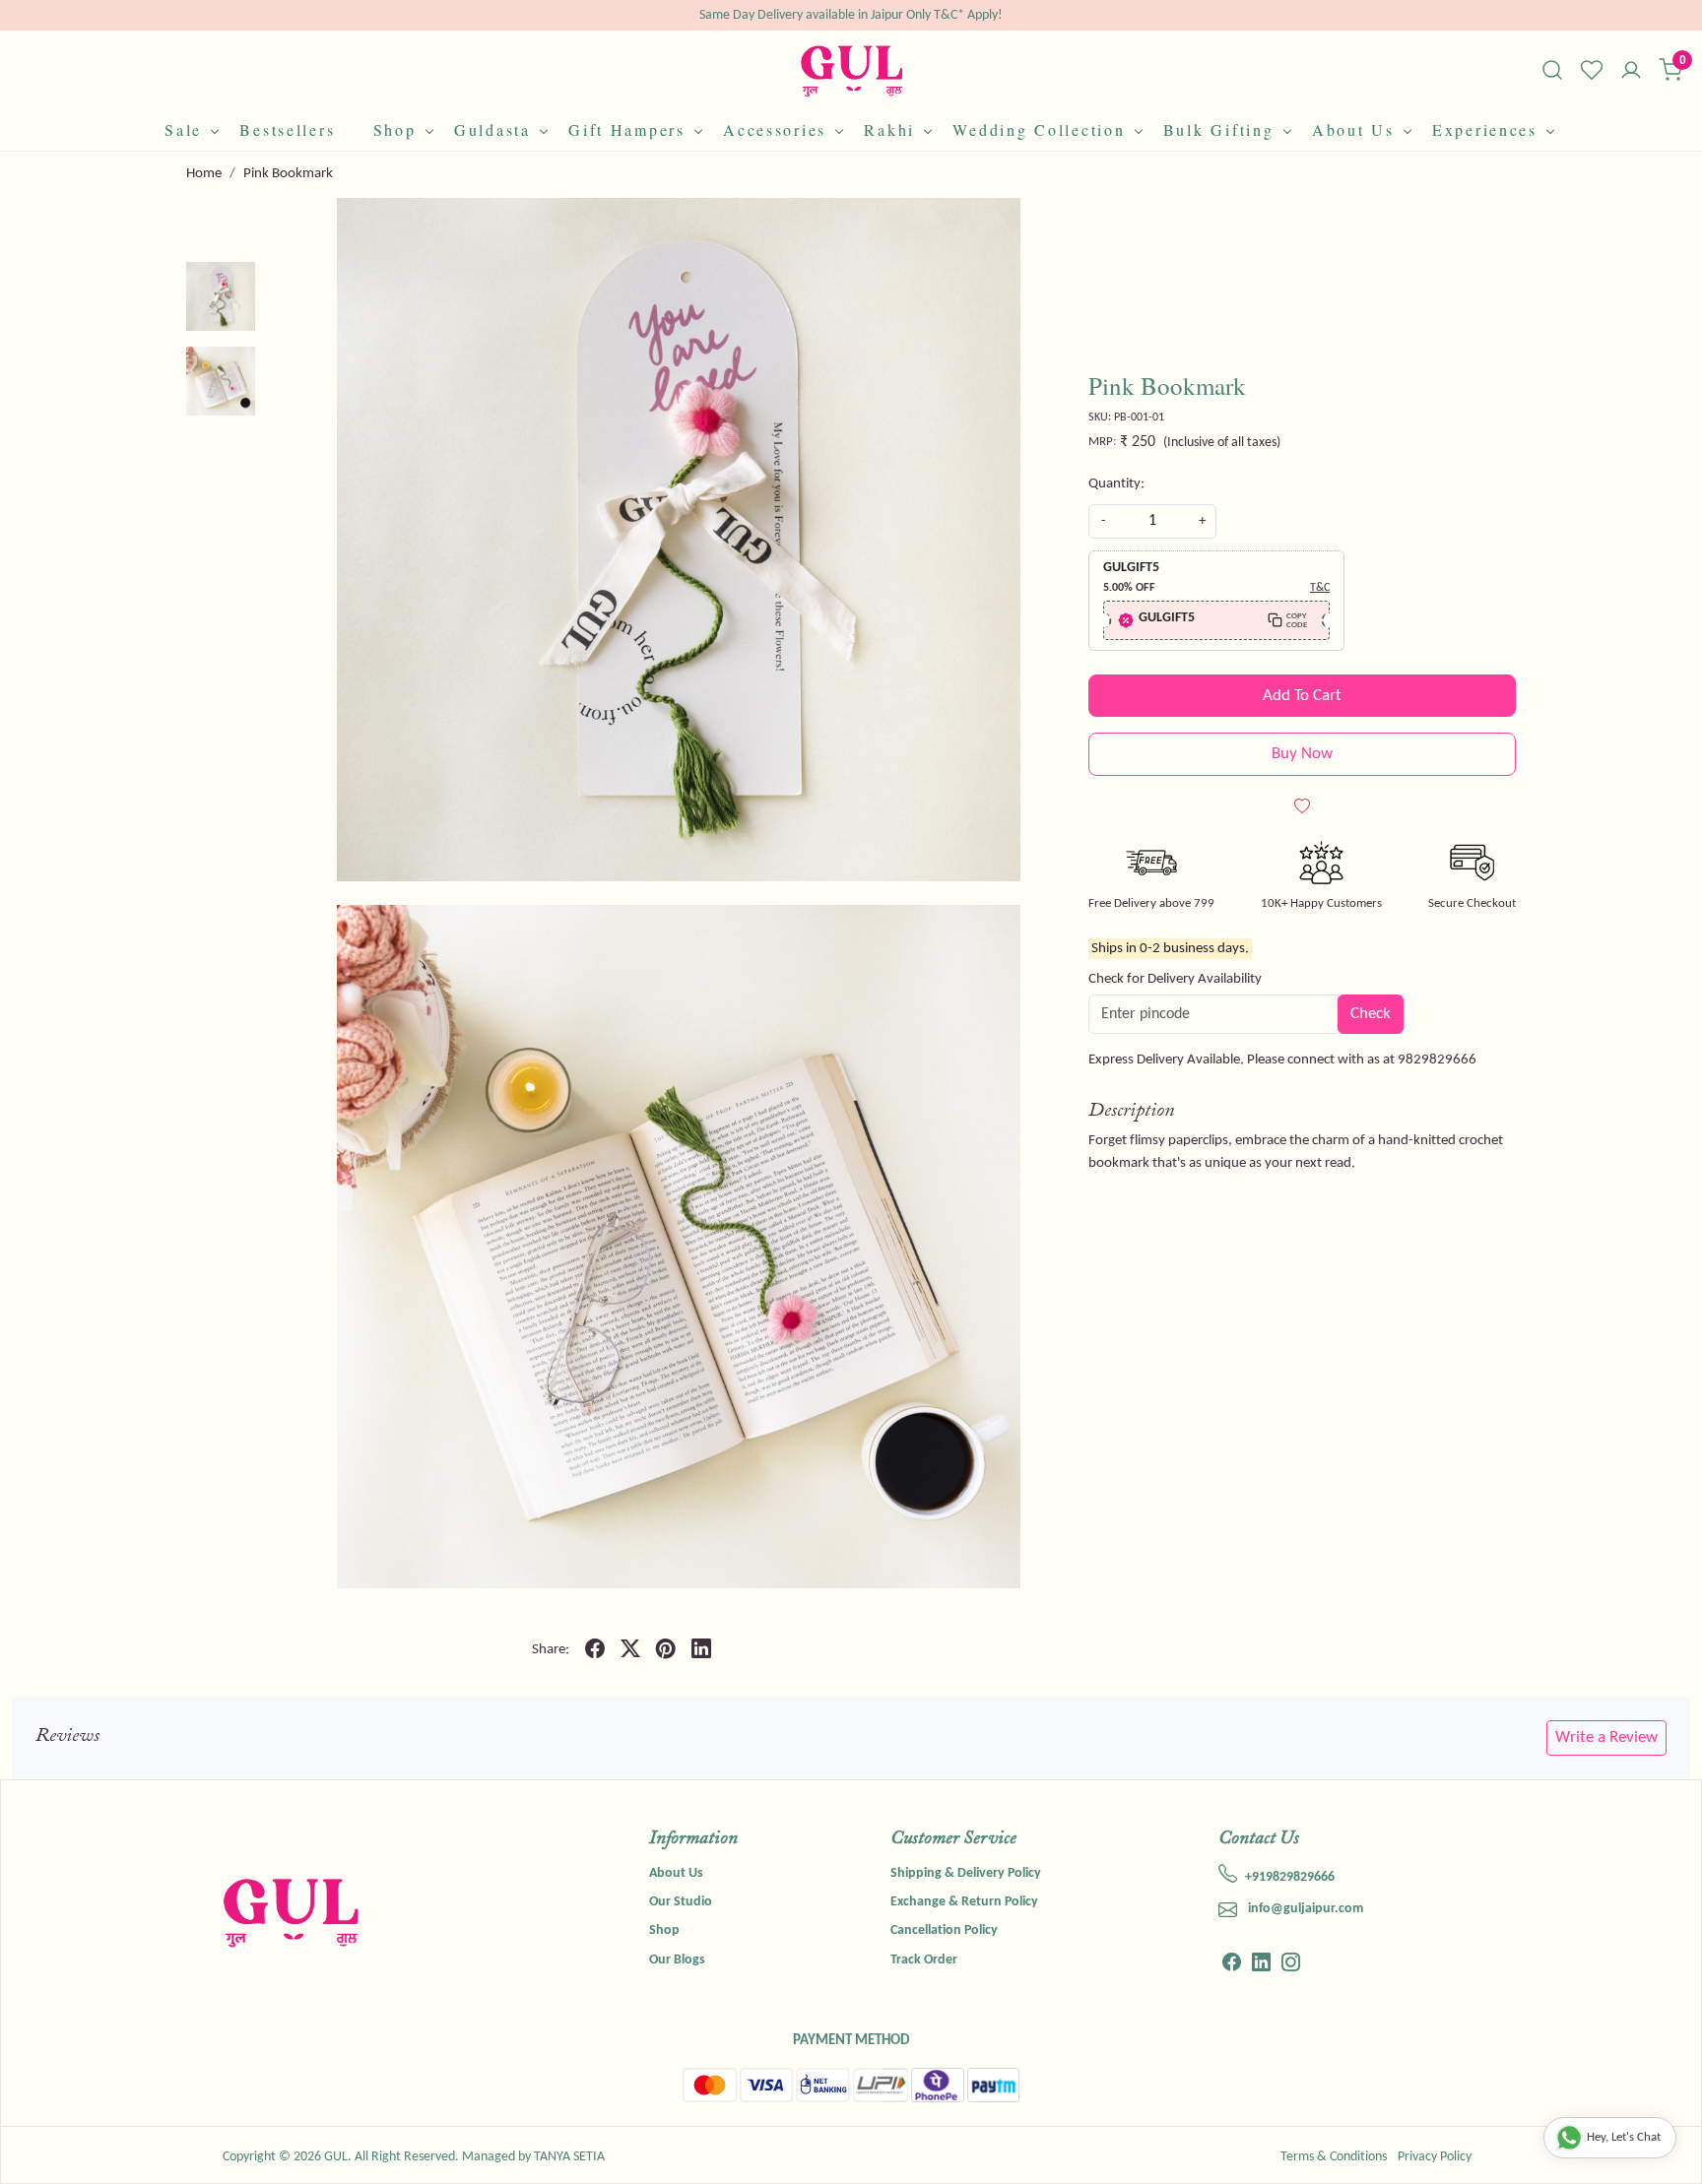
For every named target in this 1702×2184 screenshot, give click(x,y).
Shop (395, 129)
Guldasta (492, 129)
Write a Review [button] (1606, 1737)
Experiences (1485, 129)
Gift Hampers (627, 129)
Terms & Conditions (1334, 2157)
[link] (1552, 70)
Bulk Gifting (1219, 129)
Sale (183, 129)
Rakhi (889, 129)
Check (1371, 1014)
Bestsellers (287, 129)
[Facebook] (1232, 1965)
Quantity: (1116, 484)
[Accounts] (1631, 72)
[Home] (851, 70)
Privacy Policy (1435, 2157)
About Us (1353, 129)
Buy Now (1302, 754)
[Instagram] (1291, 1965)
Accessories (775, 129)
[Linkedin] (1261, 1965)
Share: (551, 1650)
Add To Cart (1302, 696)
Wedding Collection (1039, 129)
